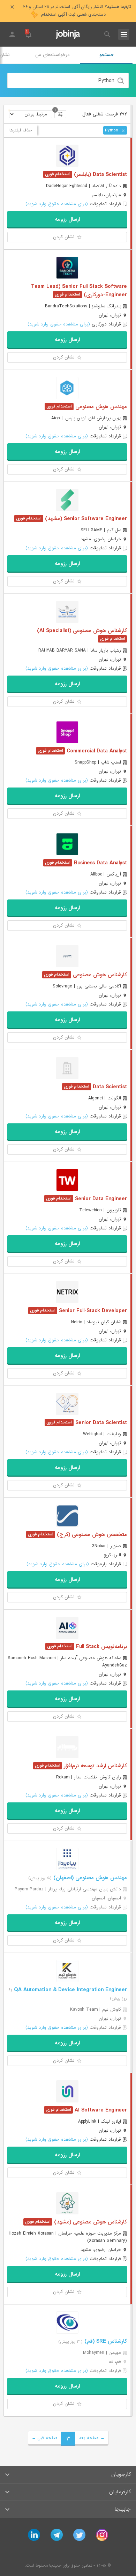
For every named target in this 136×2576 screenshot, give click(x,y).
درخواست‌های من (52, 55)
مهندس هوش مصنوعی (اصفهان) (89, 1878)
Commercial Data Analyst (96, 751)
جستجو (107, 55)
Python (112, 130)
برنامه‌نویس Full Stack (101, 1647)
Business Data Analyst (100, 863)
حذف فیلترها (21, 130)
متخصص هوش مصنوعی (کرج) (91, 1535)
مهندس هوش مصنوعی (100, 407)
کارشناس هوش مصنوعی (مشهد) (90, 2222)
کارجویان (121, 2474)
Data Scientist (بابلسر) (100, 175)
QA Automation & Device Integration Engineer (70, 1990)
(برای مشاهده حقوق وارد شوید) (57, 204)
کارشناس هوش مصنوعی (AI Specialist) (82, 631)
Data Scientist (109, 1087)
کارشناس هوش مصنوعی (99, 975)
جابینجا (123, 2509)
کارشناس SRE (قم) (105, 2341)
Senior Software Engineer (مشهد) (85, 519)
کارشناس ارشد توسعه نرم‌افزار (95, 1766)
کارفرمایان (120, 2492)
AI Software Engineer (100, 2110)
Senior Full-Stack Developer (92, 1311)
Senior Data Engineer (100, 1199)
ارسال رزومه (67, 219)
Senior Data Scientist (100, 1423)
